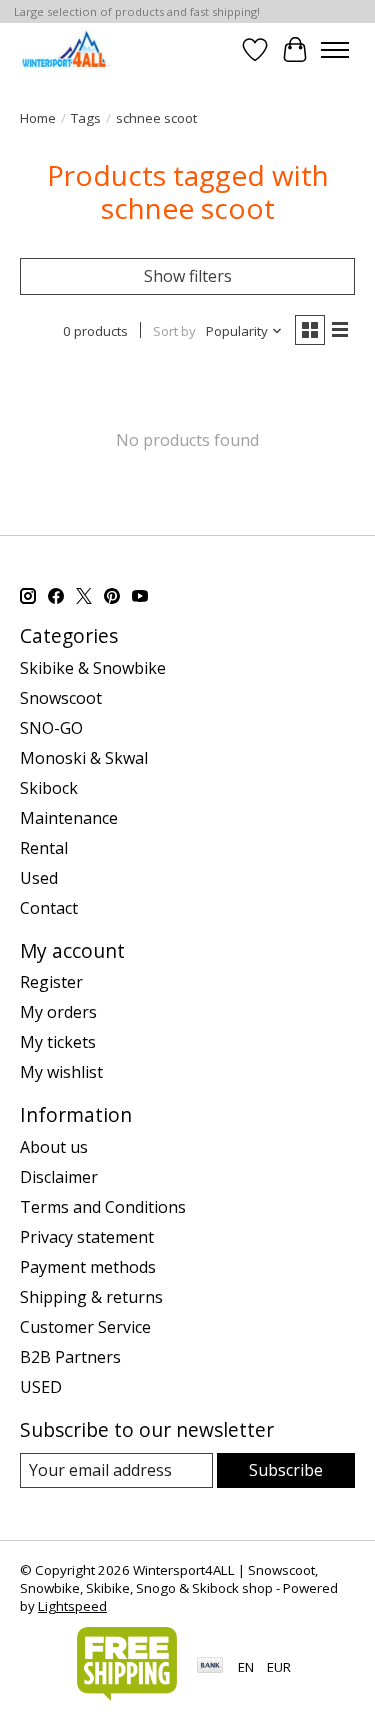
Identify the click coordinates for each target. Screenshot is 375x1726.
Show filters (188, 276)
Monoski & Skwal (84, 758)
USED (41, 1387)
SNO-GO (51, 728)
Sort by (174, 331)
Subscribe (286, 1470)
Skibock (49, 788)
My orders (58, 1012)
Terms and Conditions (103, 1207)
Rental (44, 848)
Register (51, 982)
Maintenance (69, 818)
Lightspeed (72, 1606)
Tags (86, 118)
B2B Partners (70, 1357)
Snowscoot (61, 698)
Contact (49, 908)
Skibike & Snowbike (93, 668)
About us (54, 1147)
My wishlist (61, 1072)
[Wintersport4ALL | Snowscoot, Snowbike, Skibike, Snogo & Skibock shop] (65, 49)
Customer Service (85, 1327)
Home (38, 118)
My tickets (58, 1042)
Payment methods (88, 1267)
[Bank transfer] (210, 1667)
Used (39, 878)
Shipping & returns (91, 1297)
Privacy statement (87, 1237)
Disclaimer (59, 1177)
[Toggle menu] (335, 50)
